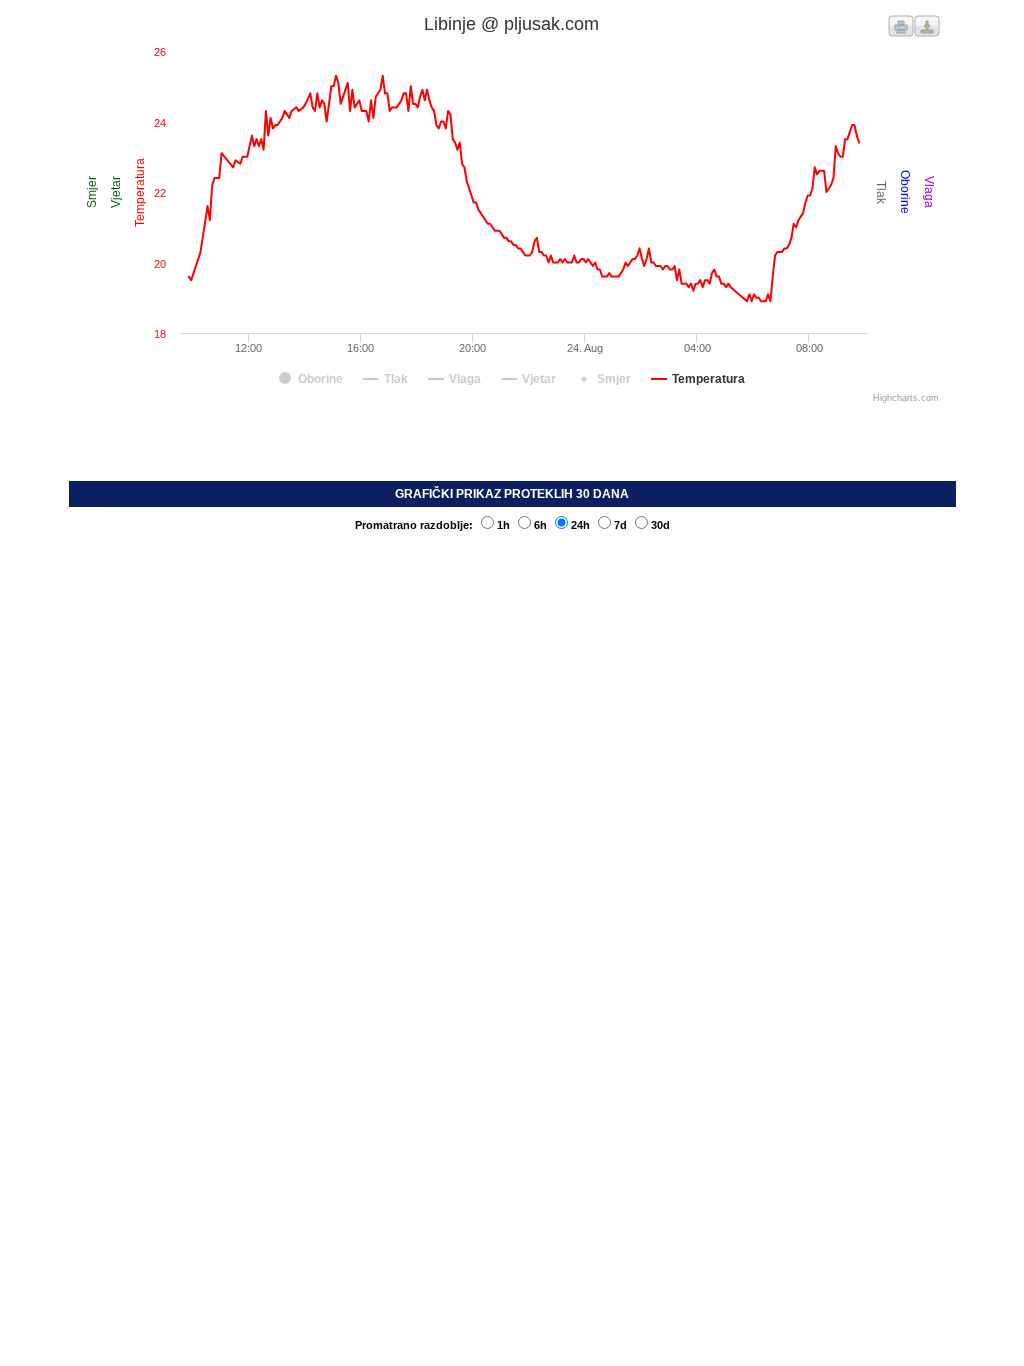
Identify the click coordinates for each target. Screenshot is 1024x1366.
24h (580, 525)
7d (620, 525)
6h (540, 525)
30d (660, 525)
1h (503, 525)
